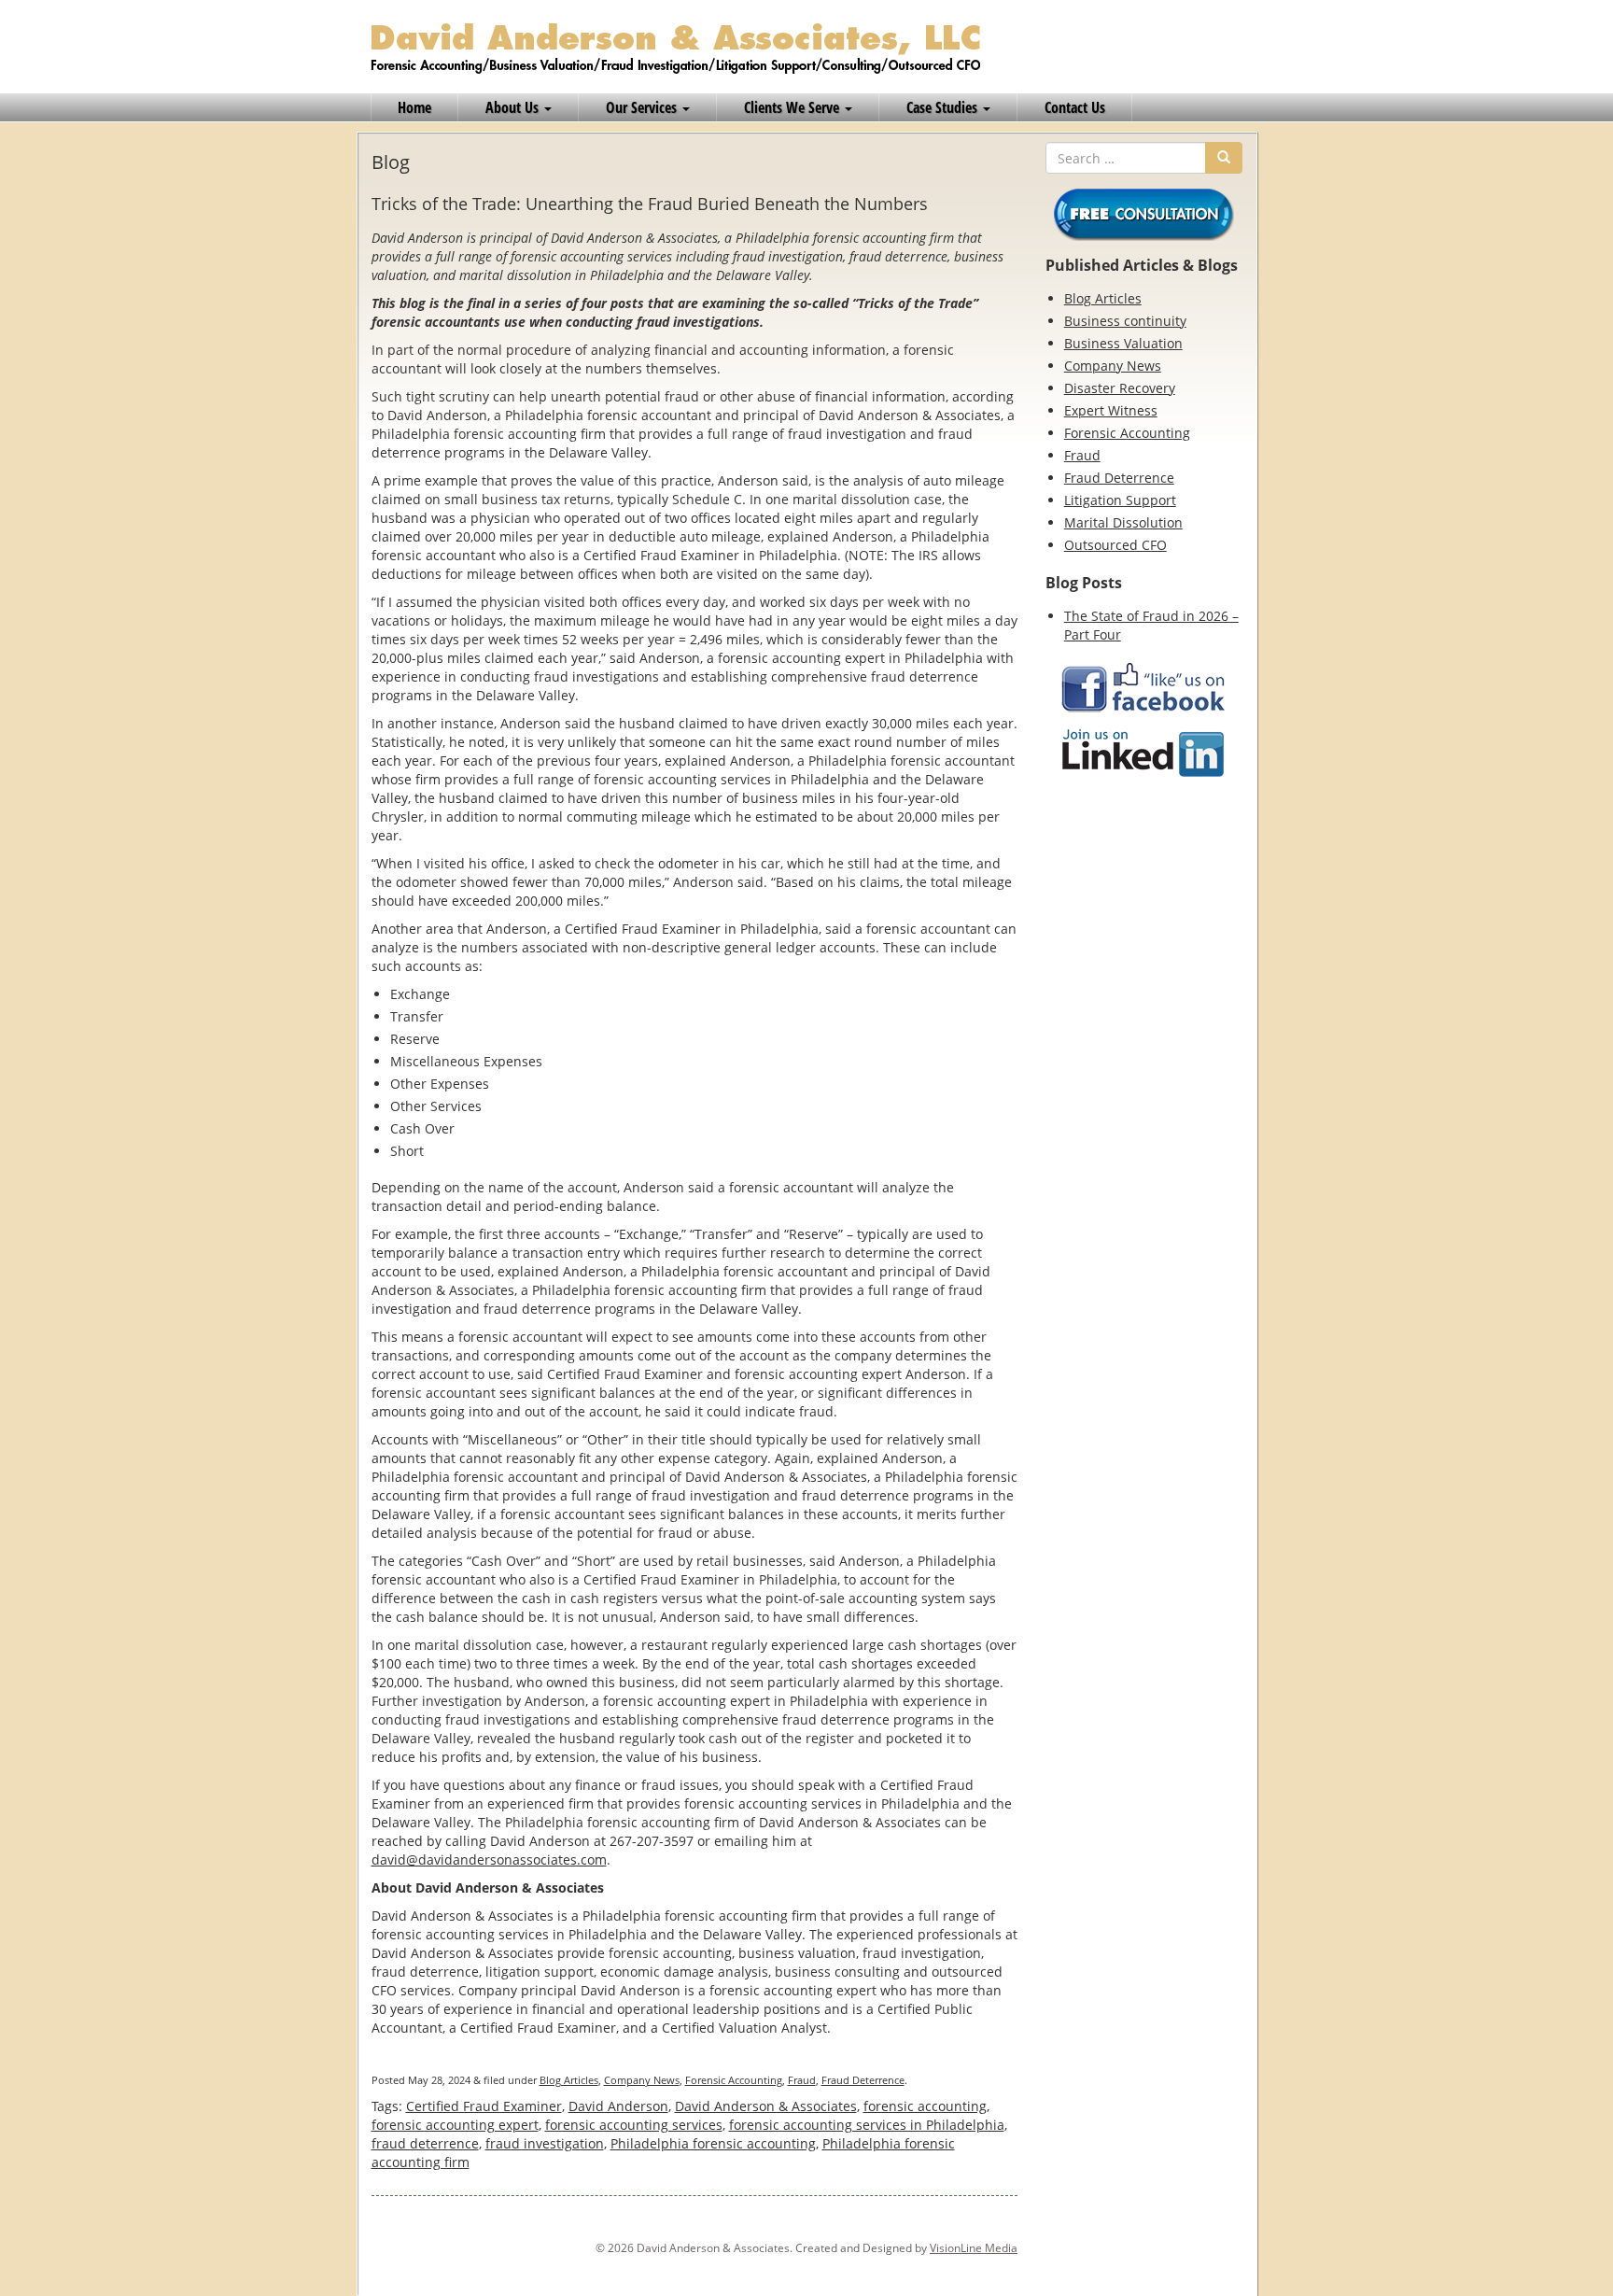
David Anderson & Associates (766, 2106)
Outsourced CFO (1115, 545)
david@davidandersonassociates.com (489, 1859)
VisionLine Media (974, 2248)
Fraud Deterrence (863, 2080)
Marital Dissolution (1123, 522)
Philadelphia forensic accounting (713, 2143)
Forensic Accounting (734, 2080)
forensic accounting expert (455, 2125)
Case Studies (944, 107)
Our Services (643, 107)
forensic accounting (925, 2106)
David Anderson (618, 2106)
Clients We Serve (793, 107)
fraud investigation (545, 2143)
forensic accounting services (634, 2125)
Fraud (802, 2080)
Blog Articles (569, 2080)
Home (414, 107)
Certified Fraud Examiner (484, 2106)
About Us (514, 107)
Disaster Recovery (1120, 388)
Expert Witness (1111, 410)
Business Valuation (1123, 343)
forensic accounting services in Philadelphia (867, 2125)
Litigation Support (1120, 500)
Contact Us (1075, 107)
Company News (642, 2080)
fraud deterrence (425, 2143)
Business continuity (1125, 321)
